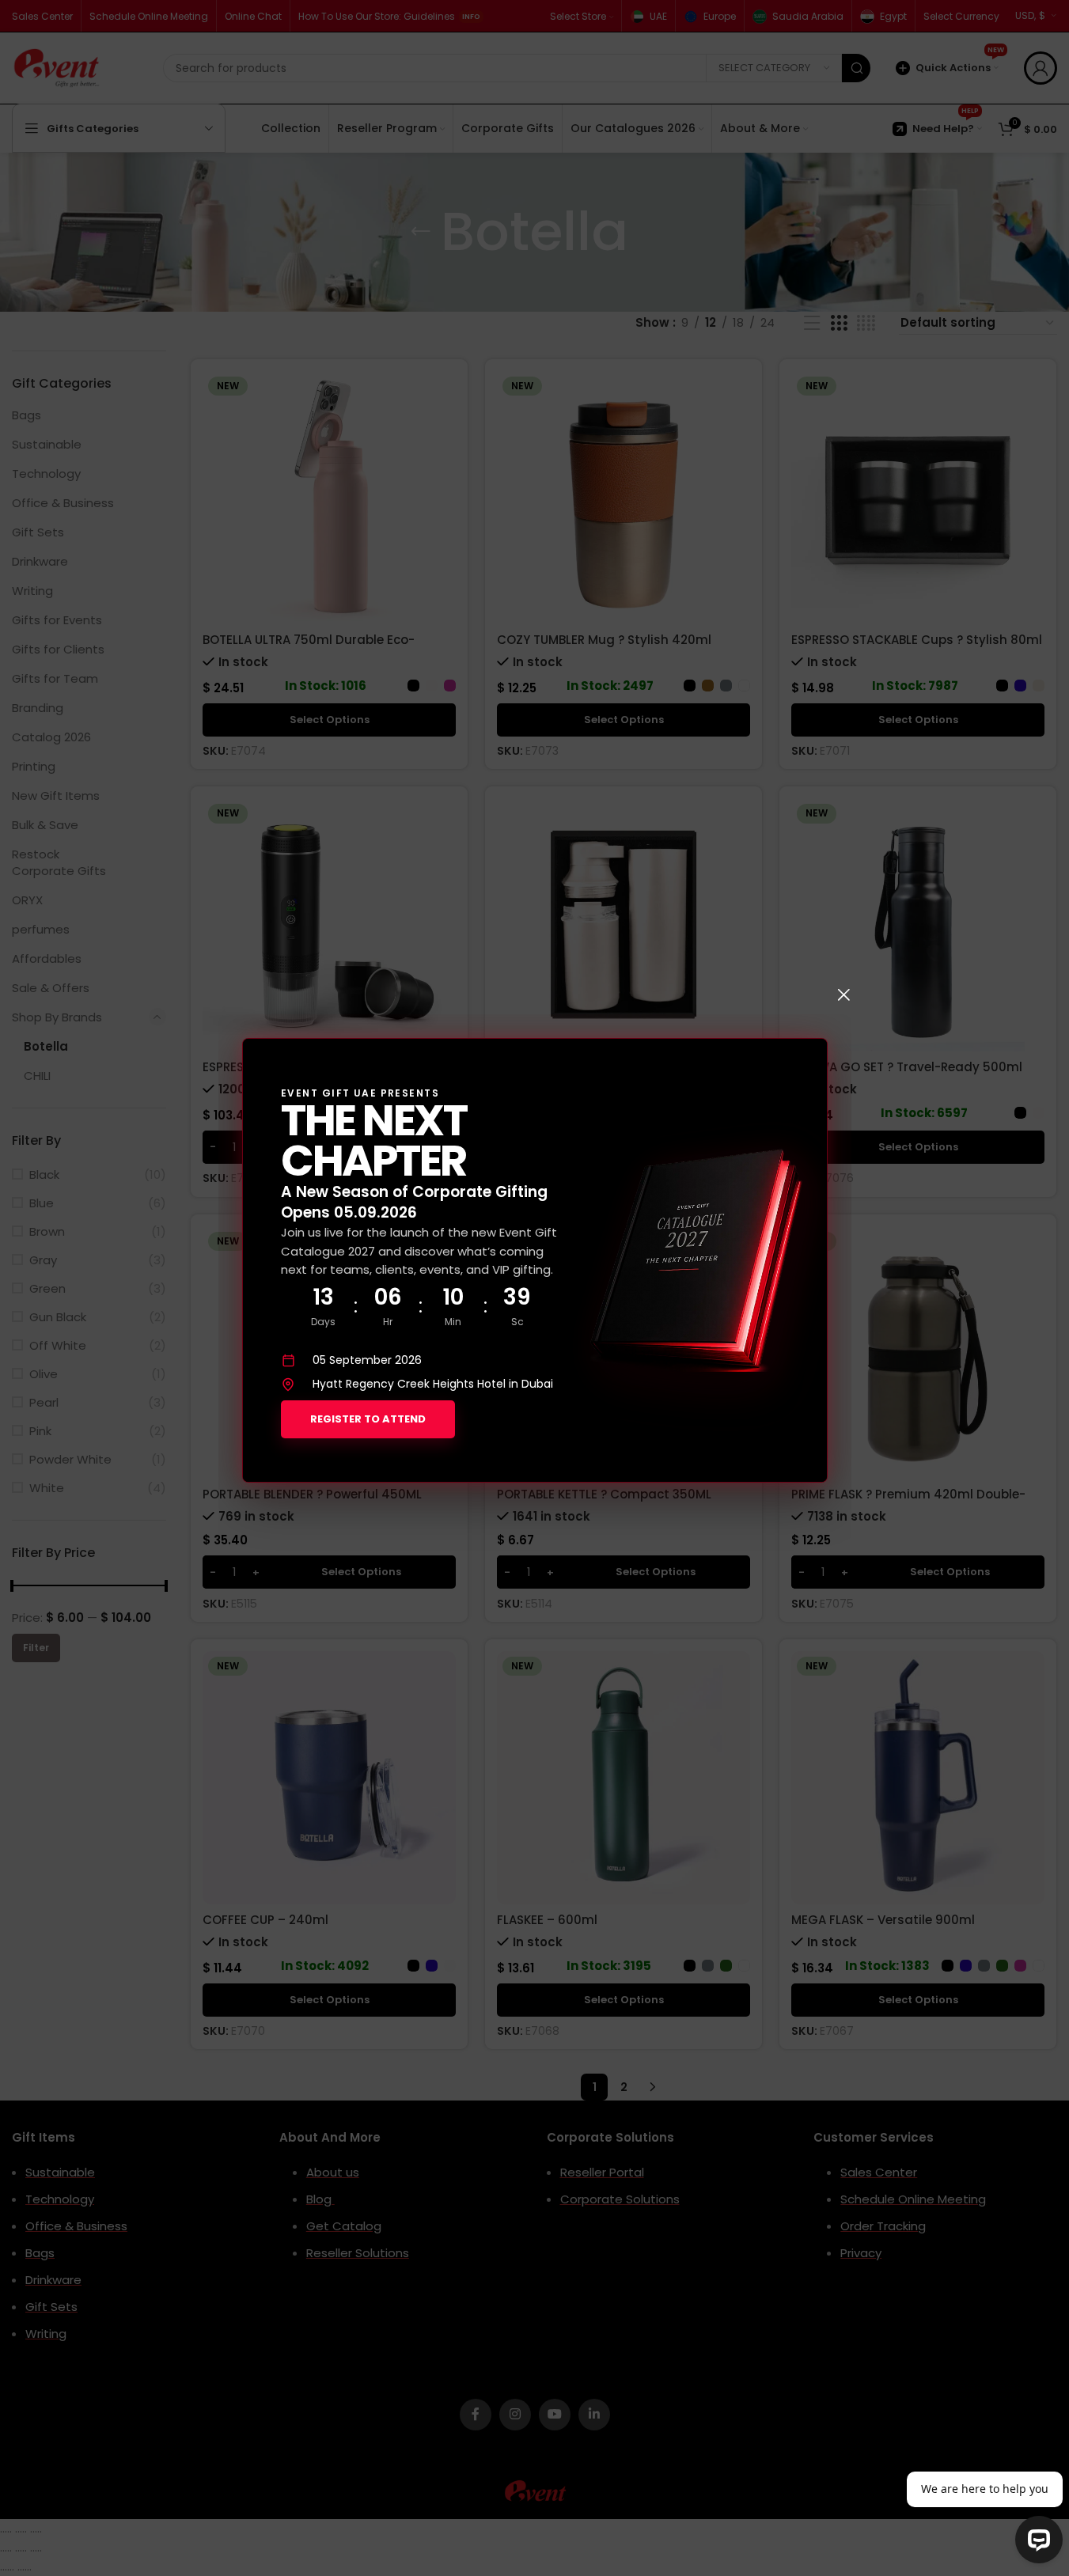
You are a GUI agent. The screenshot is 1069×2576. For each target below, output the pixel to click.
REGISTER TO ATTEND (368, 1419)
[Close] (843, 994)
